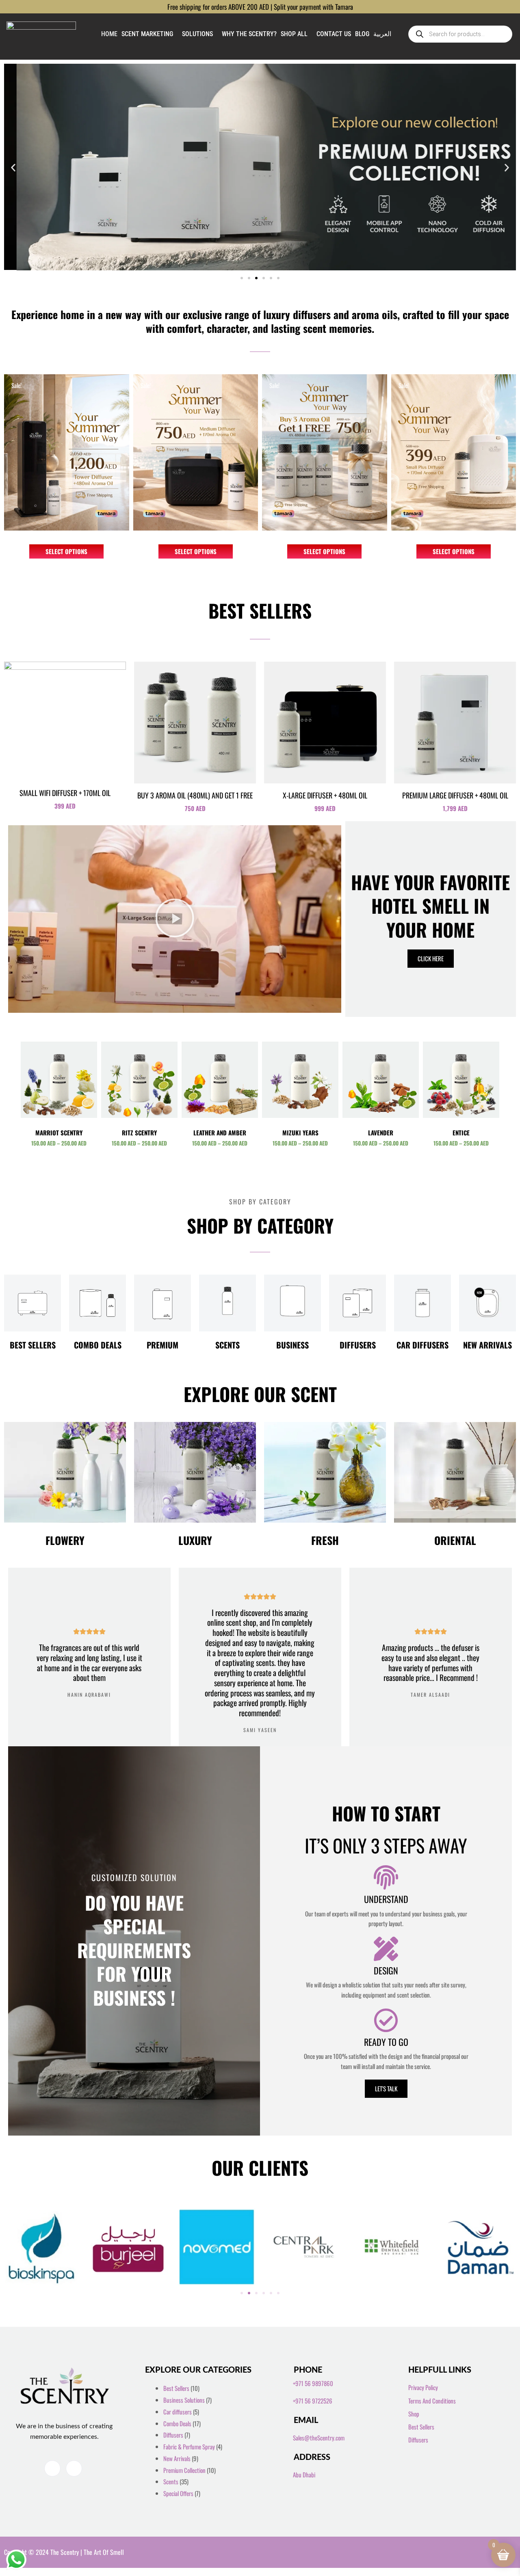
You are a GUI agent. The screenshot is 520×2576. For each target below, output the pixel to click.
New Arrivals (487, 1345)
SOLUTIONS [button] (197, 34)
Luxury (195, 1540)
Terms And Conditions (432, 2401)
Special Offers (178, 2493)
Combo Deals (98, 1345)
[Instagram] (74, 2468)
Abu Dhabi (304, 2475)
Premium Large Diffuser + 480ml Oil (455, 795)
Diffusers (358, 1345)
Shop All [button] (294, 34)
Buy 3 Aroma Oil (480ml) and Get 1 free (195, 795)
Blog (362, 34)
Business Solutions (184, 2400)
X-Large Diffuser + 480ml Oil (325, 795)
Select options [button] (66, 551)
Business (292, 1345)
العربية (382, 34)
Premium (162, 1345)
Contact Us (334, 34)
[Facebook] (52, 2468)
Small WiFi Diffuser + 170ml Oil (65, 793)
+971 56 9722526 (313, 2401)
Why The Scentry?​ (249, 34)
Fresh (325, 1540)
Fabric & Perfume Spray (189, 2447)
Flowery (65, 1540)
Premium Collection (184, 2470)
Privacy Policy (423, 2387)
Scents (227, 1345)
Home (109, 34)
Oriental (455, 1540)
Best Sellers (33, 1345)
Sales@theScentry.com (319, 2438)
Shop (414, 2414)
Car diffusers (422, 1345)
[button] (13, 167)
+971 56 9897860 (313, 2383)
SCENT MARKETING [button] (147, 34)
